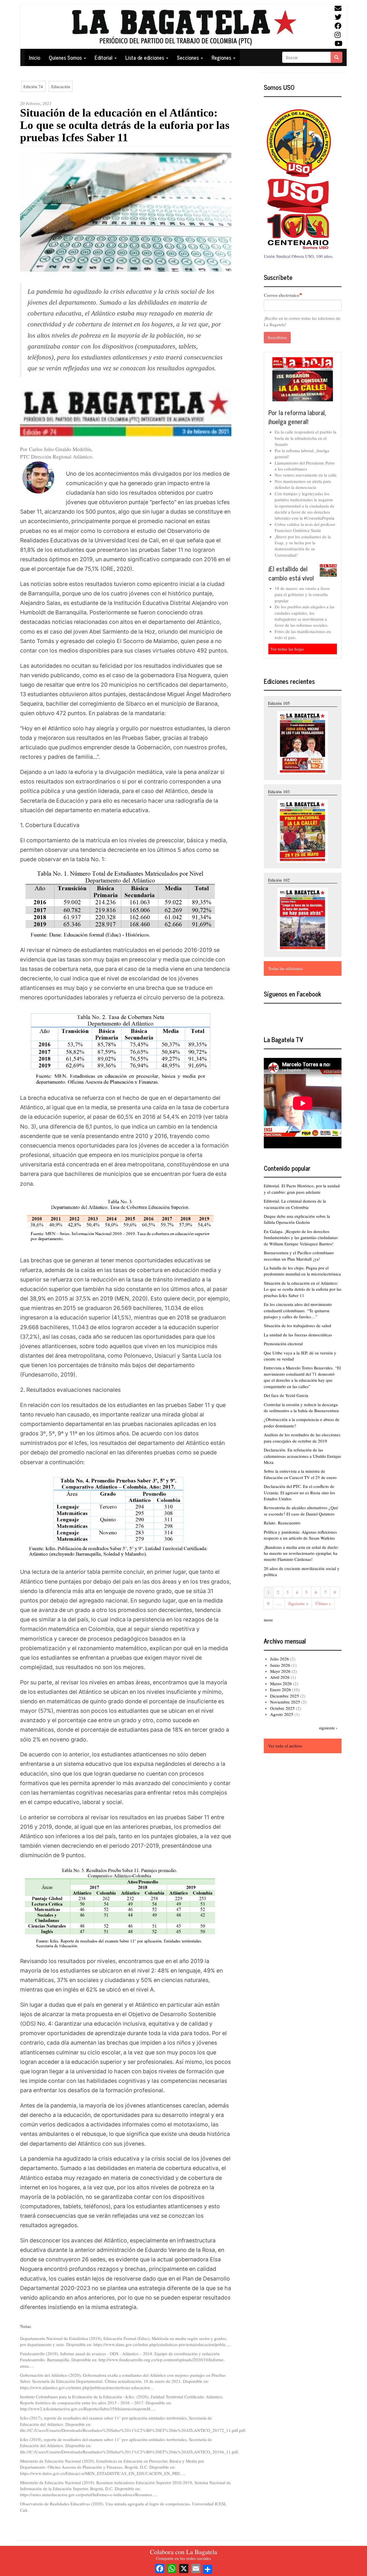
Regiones (222, 57)
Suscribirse (277, 337)
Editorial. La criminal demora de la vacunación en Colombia (295, 1204)
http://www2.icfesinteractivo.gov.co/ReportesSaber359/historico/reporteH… (87, 2409)
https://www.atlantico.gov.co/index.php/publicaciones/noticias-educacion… (87, 2387)
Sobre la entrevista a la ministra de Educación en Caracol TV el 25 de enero (300, 1474)
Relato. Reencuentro (282, 1523)
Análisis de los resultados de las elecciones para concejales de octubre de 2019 (302, 1438)
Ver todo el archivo (285, 1746)
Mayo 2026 (280, 1671)
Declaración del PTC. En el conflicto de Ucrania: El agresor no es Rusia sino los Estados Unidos (299, 1492)
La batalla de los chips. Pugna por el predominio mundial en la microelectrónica (302, 1271)
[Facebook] (160, 2568)
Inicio (35, 57)
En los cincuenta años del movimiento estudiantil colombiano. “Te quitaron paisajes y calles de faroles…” (298, 1310)
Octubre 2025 (282, 1708)
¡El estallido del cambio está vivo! (291, 573)
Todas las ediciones (285, 968)
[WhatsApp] (172, 2568)
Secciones (189, 57)
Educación (61, 86)
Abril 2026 (280, 1677)
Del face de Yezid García (286, 1395)
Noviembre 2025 (285, 1702)
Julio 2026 (280, 1659)
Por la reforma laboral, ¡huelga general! (297, 417)
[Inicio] (183, 27)
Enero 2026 (281, 1689)
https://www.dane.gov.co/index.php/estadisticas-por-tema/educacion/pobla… (162, 2344)
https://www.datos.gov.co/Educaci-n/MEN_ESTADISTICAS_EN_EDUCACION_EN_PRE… (102, 2473)
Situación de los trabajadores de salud (297, 1325)
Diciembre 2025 (285, 1696)
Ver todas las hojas (287, 649)
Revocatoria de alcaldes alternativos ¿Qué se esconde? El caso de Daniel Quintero (301, 1510)
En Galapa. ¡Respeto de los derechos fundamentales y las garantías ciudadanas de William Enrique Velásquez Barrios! (301, 1237)
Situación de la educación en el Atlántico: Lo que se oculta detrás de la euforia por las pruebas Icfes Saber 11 (303, 1289)
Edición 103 (279, 791)
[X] (184, 2568)
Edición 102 (279, 880)
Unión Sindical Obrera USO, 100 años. (299, 256)
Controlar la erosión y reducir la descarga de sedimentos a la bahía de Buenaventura (301, 1407)
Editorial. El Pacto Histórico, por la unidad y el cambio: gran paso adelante (302, 1189)
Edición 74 (33, 86)
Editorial (104, 57)
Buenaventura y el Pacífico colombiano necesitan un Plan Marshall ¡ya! (299, 1256)
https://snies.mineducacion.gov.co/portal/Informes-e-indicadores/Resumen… (88, 2494)
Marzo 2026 (281, 1683)
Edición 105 (279, 703)
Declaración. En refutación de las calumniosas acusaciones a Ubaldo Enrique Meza (302, 1456)
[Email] (196, 2568)
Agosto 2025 (282, 1714)
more (268, 1620)
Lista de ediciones (145, 57)
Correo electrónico (282, 295)
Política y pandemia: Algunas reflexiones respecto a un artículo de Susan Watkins (300, 1535)
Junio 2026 (280, 1665)
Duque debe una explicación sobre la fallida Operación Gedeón (297, 1219)
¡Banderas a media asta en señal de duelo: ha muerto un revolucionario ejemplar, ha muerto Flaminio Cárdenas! (301, 1553)
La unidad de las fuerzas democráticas (298, 1335)
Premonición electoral (283, 1344)
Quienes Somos (66, 57)
